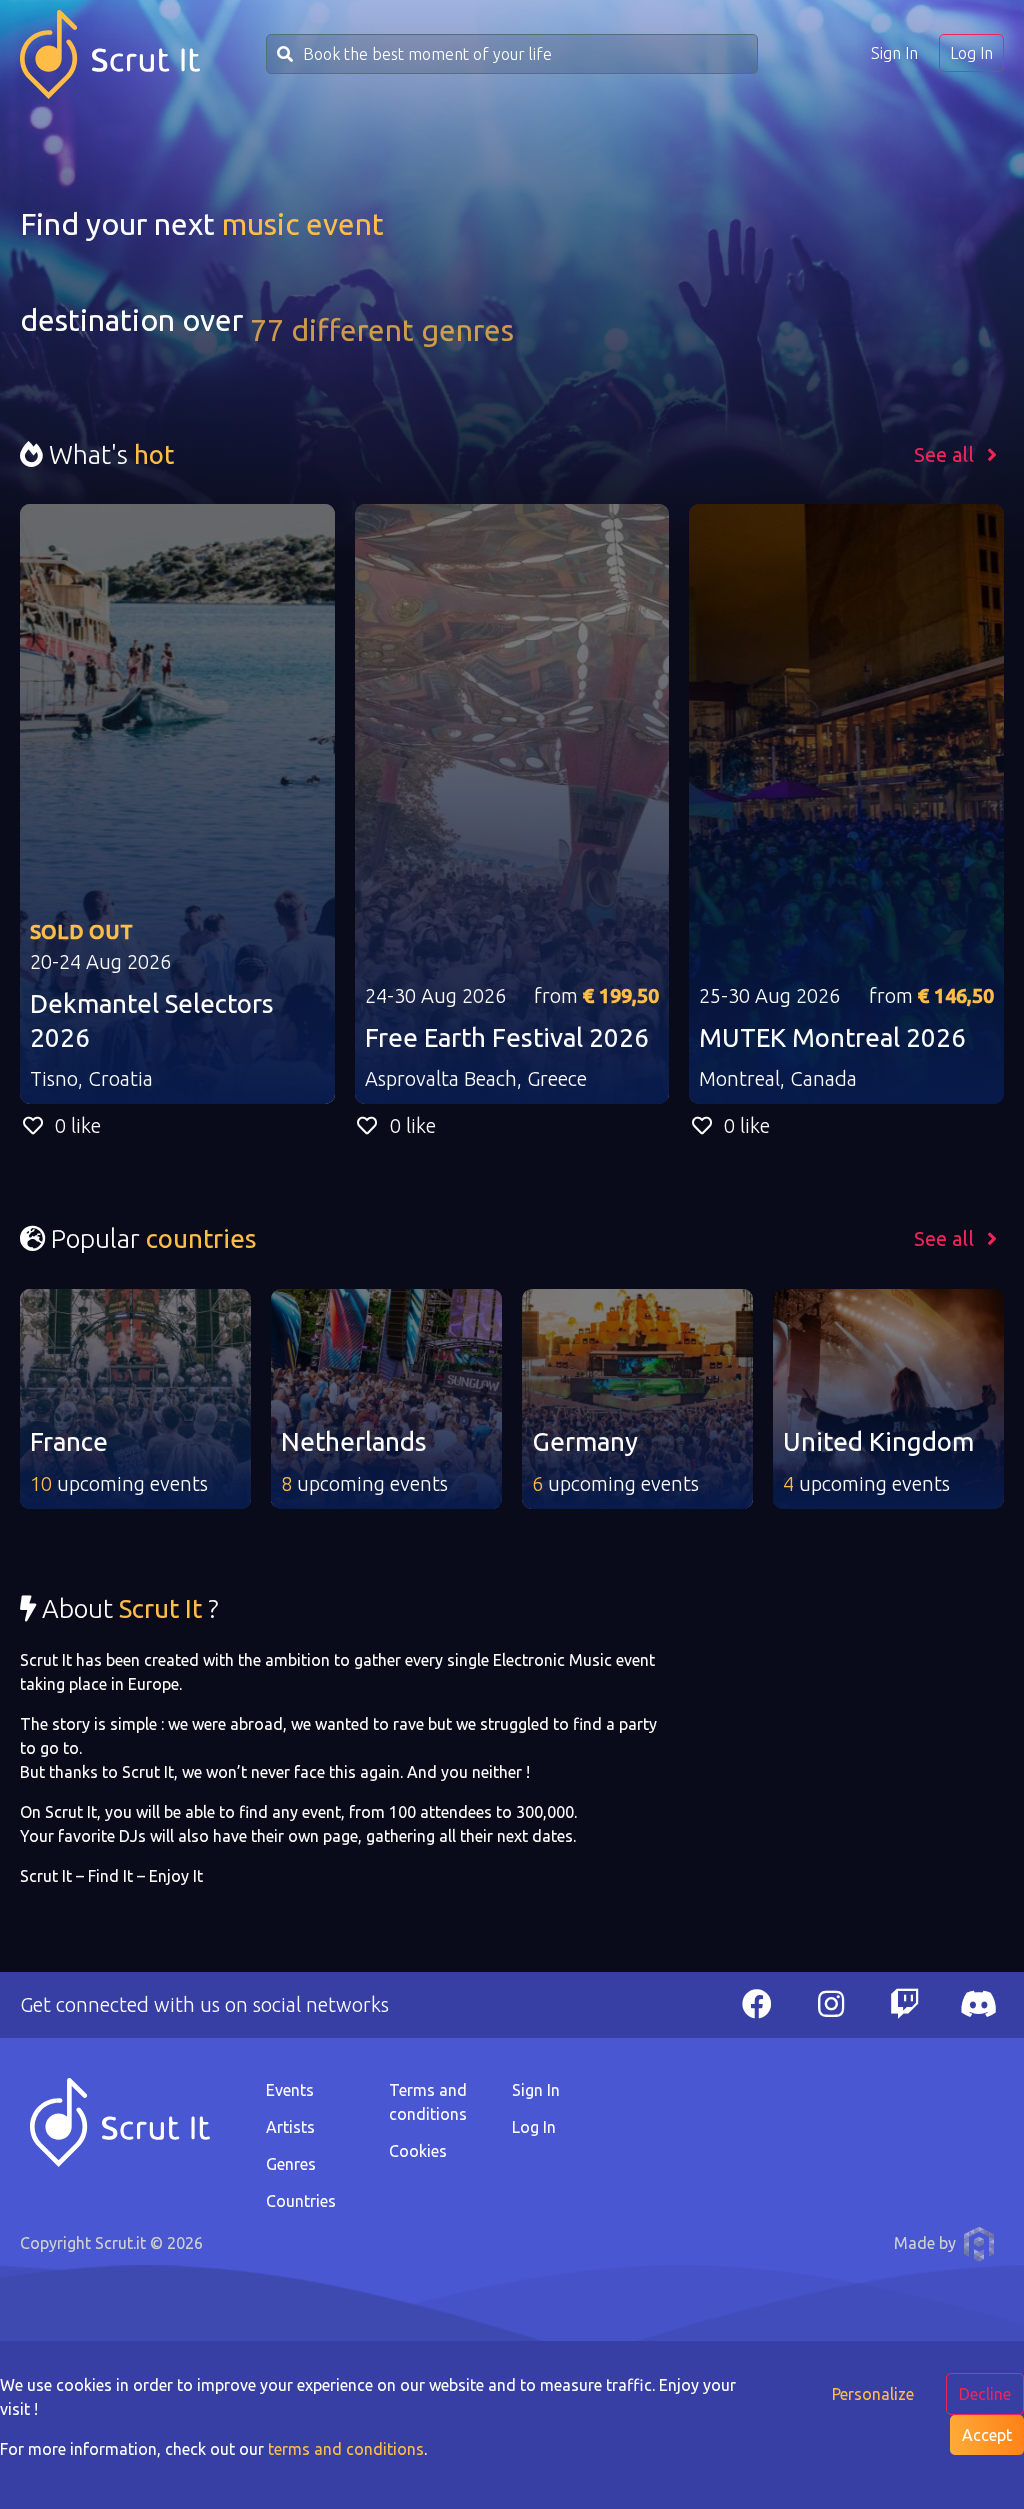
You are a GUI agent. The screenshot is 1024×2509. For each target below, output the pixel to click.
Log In (971, 53)
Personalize (873, 2394)
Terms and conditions (428, 2102)
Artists (290, 2127)
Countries (301, 2201)
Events (290, 2090)
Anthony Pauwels (979, 2244)
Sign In (894, 53)
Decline (985, 2394)
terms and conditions (346, 2449)
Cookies (418, 2151)
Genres (291, 2164)
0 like (78, 1125)
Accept (987, 2435)
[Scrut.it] (110, 54)
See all (946, 454)
